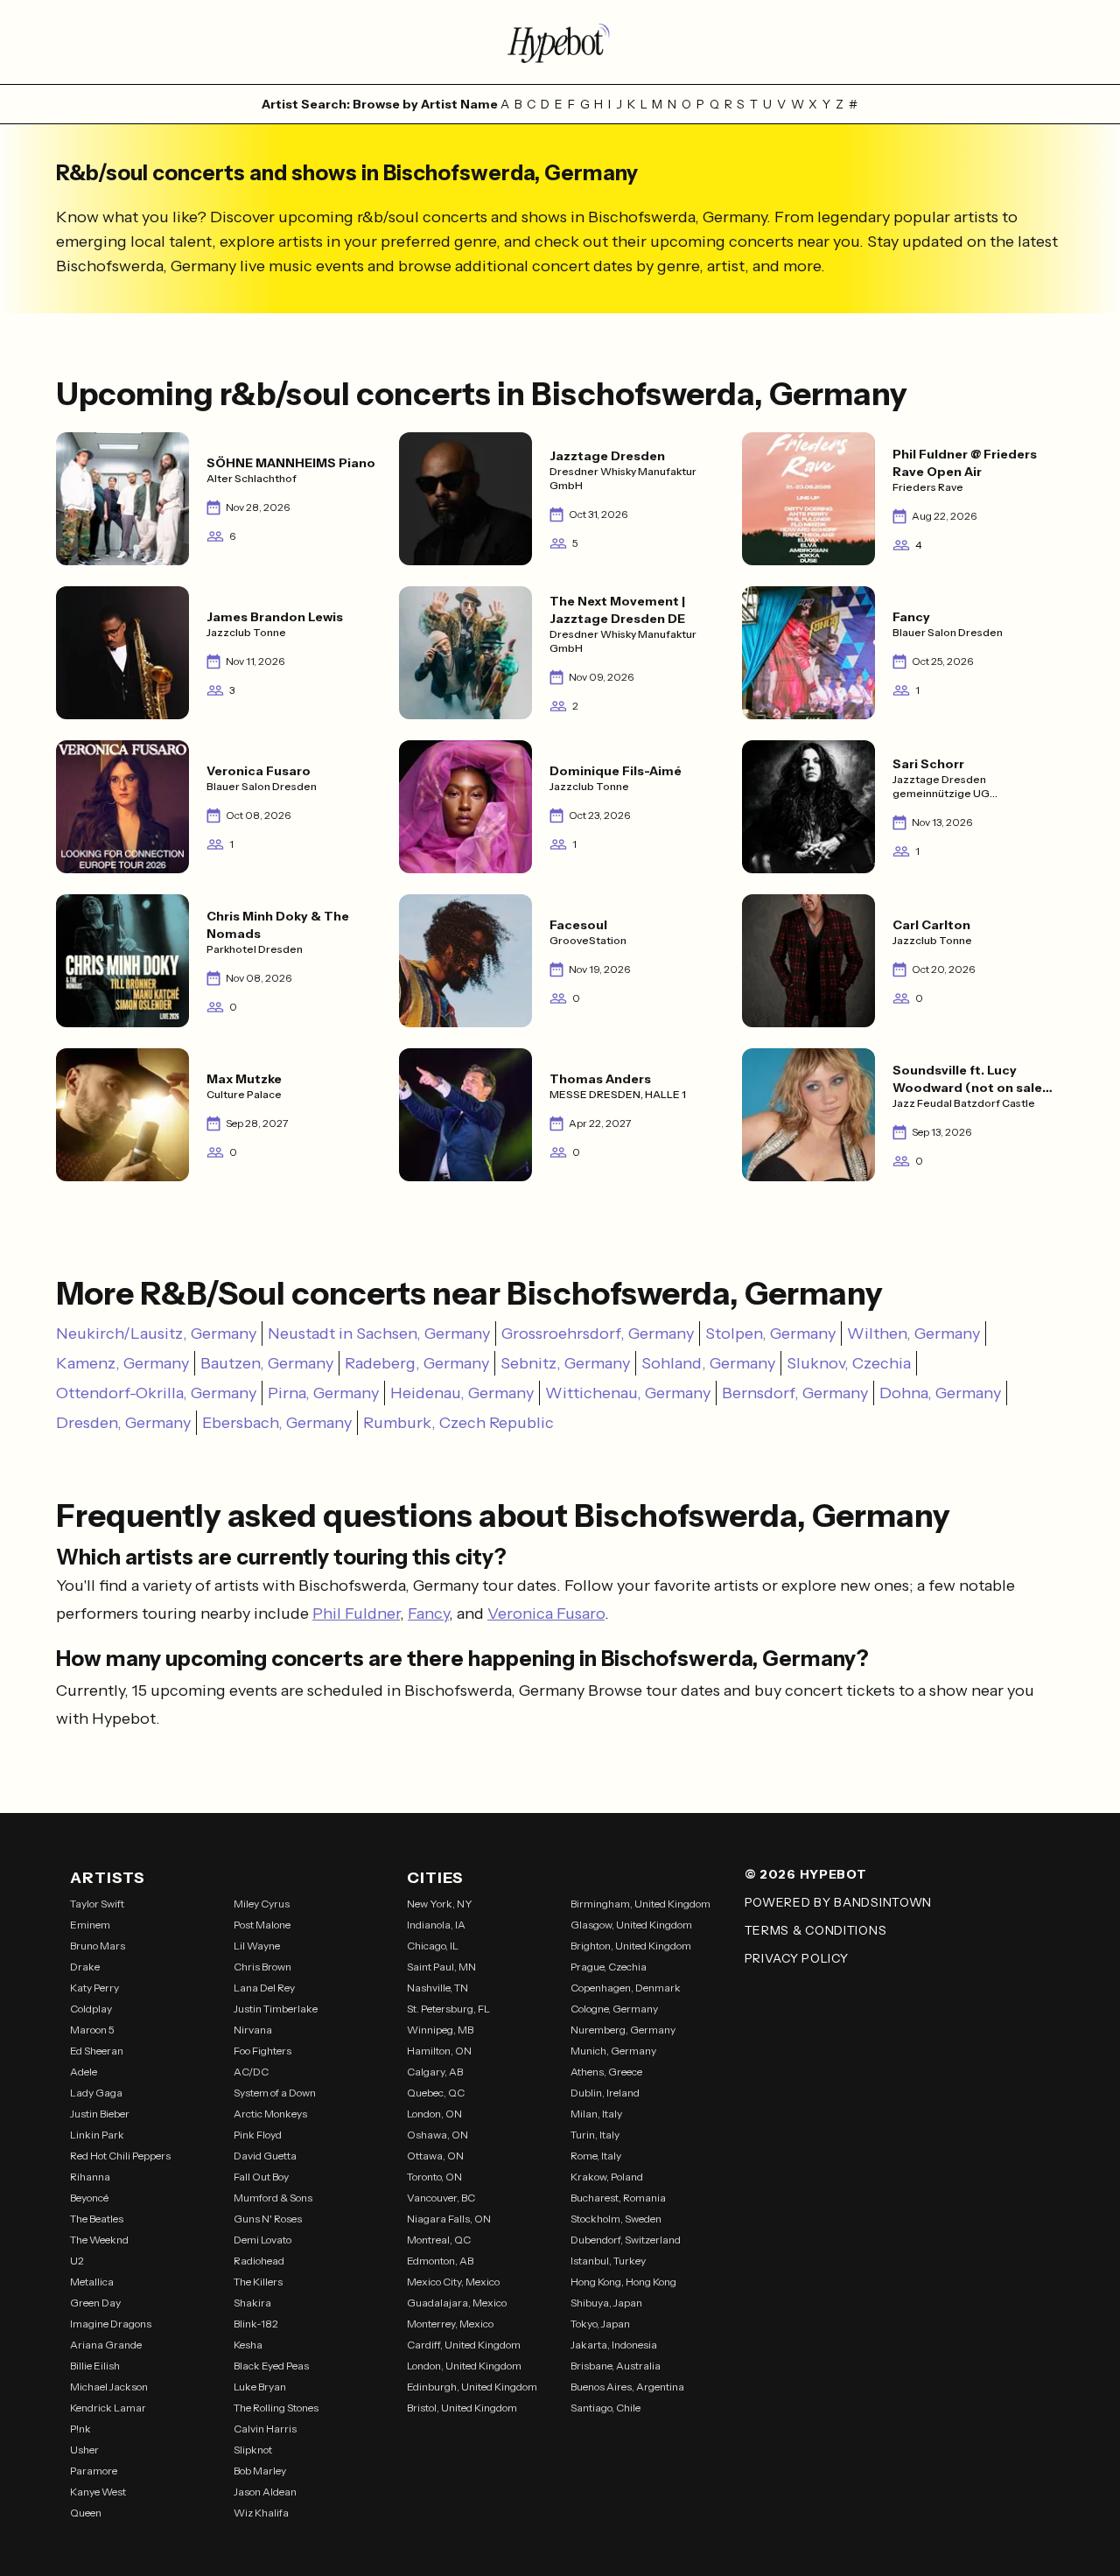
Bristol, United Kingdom (462, 2408)
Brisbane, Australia (616, 2366)
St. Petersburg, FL (448, 2009)
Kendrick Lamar (108, 2408)
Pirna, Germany (323, 1393)
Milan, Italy (596, 2114)
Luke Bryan (260, 2387)
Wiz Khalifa (261, 2513)
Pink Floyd (258, 2135)
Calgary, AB (435, 2072)
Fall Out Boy (261, 2177)
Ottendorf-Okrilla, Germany (156, 1393)
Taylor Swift (97, 1904)
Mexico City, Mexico (453, 2282)
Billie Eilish (95, 2366)
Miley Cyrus (262, 1904)
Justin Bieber (100, 2114)
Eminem (90, 1925)
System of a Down (275, 2093)
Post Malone (262, 1925)
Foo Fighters (262, 2051)
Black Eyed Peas (271, 2366)
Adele (84, 2072)
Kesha (248, 2345)
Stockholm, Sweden (616, 2219)
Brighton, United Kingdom (631, 1946)
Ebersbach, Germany (277, 1423)
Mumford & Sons (273, 2198)
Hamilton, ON (439, 2051)
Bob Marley (260, 2471)
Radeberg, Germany (417, 1363)
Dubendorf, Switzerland (626, 2240)
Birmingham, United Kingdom (640, 1904)
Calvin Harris (265, 2429)
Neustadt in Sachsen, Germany (379, 1333)
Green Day (95, 2303)
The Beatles (97, 2219)
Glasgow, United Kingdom (631, 1925)
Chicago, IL (433, 1946)
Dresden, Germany (123, 1423)
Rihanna (90, 2177)
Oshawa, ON (437, 2135)
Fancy (428, 1613)
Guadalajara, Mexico (457, 2303)
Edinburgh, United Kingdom (472, 2387)
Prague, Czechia (609, 1967)
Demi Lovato (262, 2240)
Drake (85, 1967)
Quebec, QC (436, 2093)
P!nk (80, 2429)
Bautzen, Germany (267, 1363)
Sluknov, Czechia (849, 1363)
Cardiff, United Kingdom (464, 2345)
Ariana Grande (106, 2345)
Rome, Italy (596, 2156)
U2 (77, 2261)
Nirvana (253, 2030)
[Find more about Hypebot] (560, 42)
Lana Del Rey (264, 1988)
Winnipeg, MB (440, 2030)
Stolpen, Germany (770, 1333)
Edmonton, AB (440, 2261)
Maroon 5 (92, 2030)
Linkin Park (97, 2135)
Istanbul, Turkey (608, 2261)
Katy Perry (94, 1988)
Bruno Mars (98, 1946)
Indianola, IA (436, 1925)
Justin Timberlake (276, 2009)
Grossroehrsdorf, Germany (598, 1333)
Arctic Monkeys (270, 2114)
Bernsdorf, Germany (795, 1393)
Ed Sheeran (97, 2051)
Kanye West (98, 2492)
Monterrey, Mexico (450, 2324)
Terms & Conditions (816, 1930)
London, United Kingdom (464, 2366)
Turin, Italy (595, 2135)
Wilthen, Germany (913, 1333)
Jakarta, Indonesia (614, 2345)
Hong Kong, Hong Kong (623, 2282)
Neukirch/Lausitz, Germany (156, 1333)
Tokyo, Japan (600, 2324)
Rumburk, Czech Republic (458, 1423)
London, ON (434, 2114)
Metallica (92, 2282)
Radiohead (259, 2261)
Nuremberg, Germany (623, 2030)
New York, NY (440, 1904)
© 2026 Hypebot (806, 1874)
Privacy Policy (797, 1958)
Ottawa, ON (435, 2156)
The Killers (258, 2282)
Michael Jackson (109, 2387)
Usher (84, 2450)
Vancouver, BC (441, 2198)
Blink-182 (256, 2324)
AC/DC (251, 2072)
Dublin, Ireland (605, 2093)
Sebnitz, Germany (565, 1363)
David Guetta (265, 2156)
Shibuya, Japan (606, 2303)
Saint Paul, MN (441, 1967)
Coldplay (91, 2009)
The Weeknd (99, 2240)
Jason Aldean (265, 2492)
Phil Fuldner (356, 1613)
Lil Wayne (257, 1946)
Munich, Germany (613, 2051)
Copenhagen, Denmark (626, 1988)
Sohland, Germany (708, 1363)
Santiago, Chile (605, 2408)
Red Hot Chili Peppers (120, 2156)
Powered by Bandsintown (838, 1902)
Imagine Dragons (111, 2324)
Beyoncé (89, 2198)
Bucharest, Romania (618, 2198)
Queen (86, 2513)
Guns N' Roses (268, 2219)
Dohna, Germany (940, 1393)
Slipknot (253, 2450)
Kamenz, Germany (122, 1363)
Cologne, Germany (614, 2009)
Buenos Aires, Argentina (627, 2387)
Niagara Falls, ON (449, 2219)
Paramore (94, 2471)
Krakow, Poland (607, 2177)
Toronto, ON (434, 2177)
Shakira (252, 2303)
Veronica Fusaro (546, 1613)
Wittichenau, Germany (628, 1393)
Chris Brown (262, 1967)
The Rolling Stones (276, 2408)
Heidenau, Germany (462, 1393)
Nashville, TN (437, 1988)
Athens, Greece (606, 2072)
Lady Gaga (96, 2093)
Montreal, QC (439, 2240)
